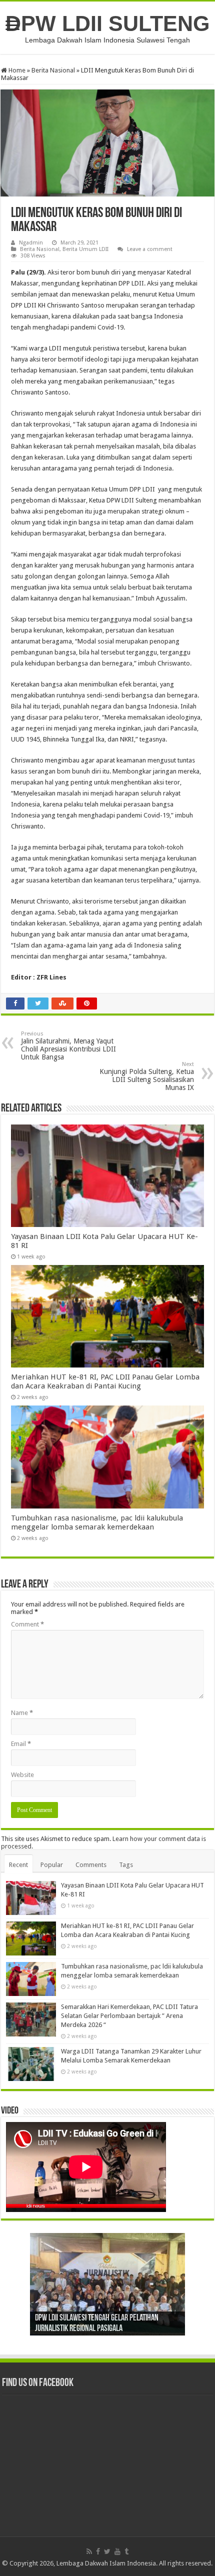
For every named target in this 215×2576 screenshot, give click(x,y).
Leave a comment (150, 249)
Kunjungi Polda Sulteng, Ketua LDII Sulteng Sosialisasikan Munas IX (147, 1076)
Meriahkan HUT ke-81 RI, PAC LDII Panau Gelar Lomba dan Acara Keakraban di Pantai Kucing (105, 1381)
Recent (18, 1865)
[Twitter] (107, 2551)
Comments (91, 1865)
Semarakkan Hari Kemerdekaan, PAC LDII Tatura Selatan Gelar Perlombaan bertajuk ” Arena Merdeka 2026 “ (129, 2016)
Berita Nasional (53, 70)
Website (22, 1775)
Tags (126, 1865)
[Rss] (89, 2551)
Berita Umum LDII (85, 249)
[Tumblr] (126, 2551)
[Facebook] (98, 2551)
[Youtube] (117, 2551)
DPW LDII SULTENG (107, 23)
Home (16, 70)
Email (21, 1744)
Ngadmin (31, 243)
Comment (27, 1624)
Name (22, 1713)
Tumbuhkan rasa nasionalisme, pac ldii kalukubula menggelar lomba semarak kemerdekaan (97, 1522)
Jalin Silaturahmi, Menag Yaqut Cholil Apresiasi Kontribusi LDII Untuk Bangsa (68, 1046)
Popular (52, 1865)
